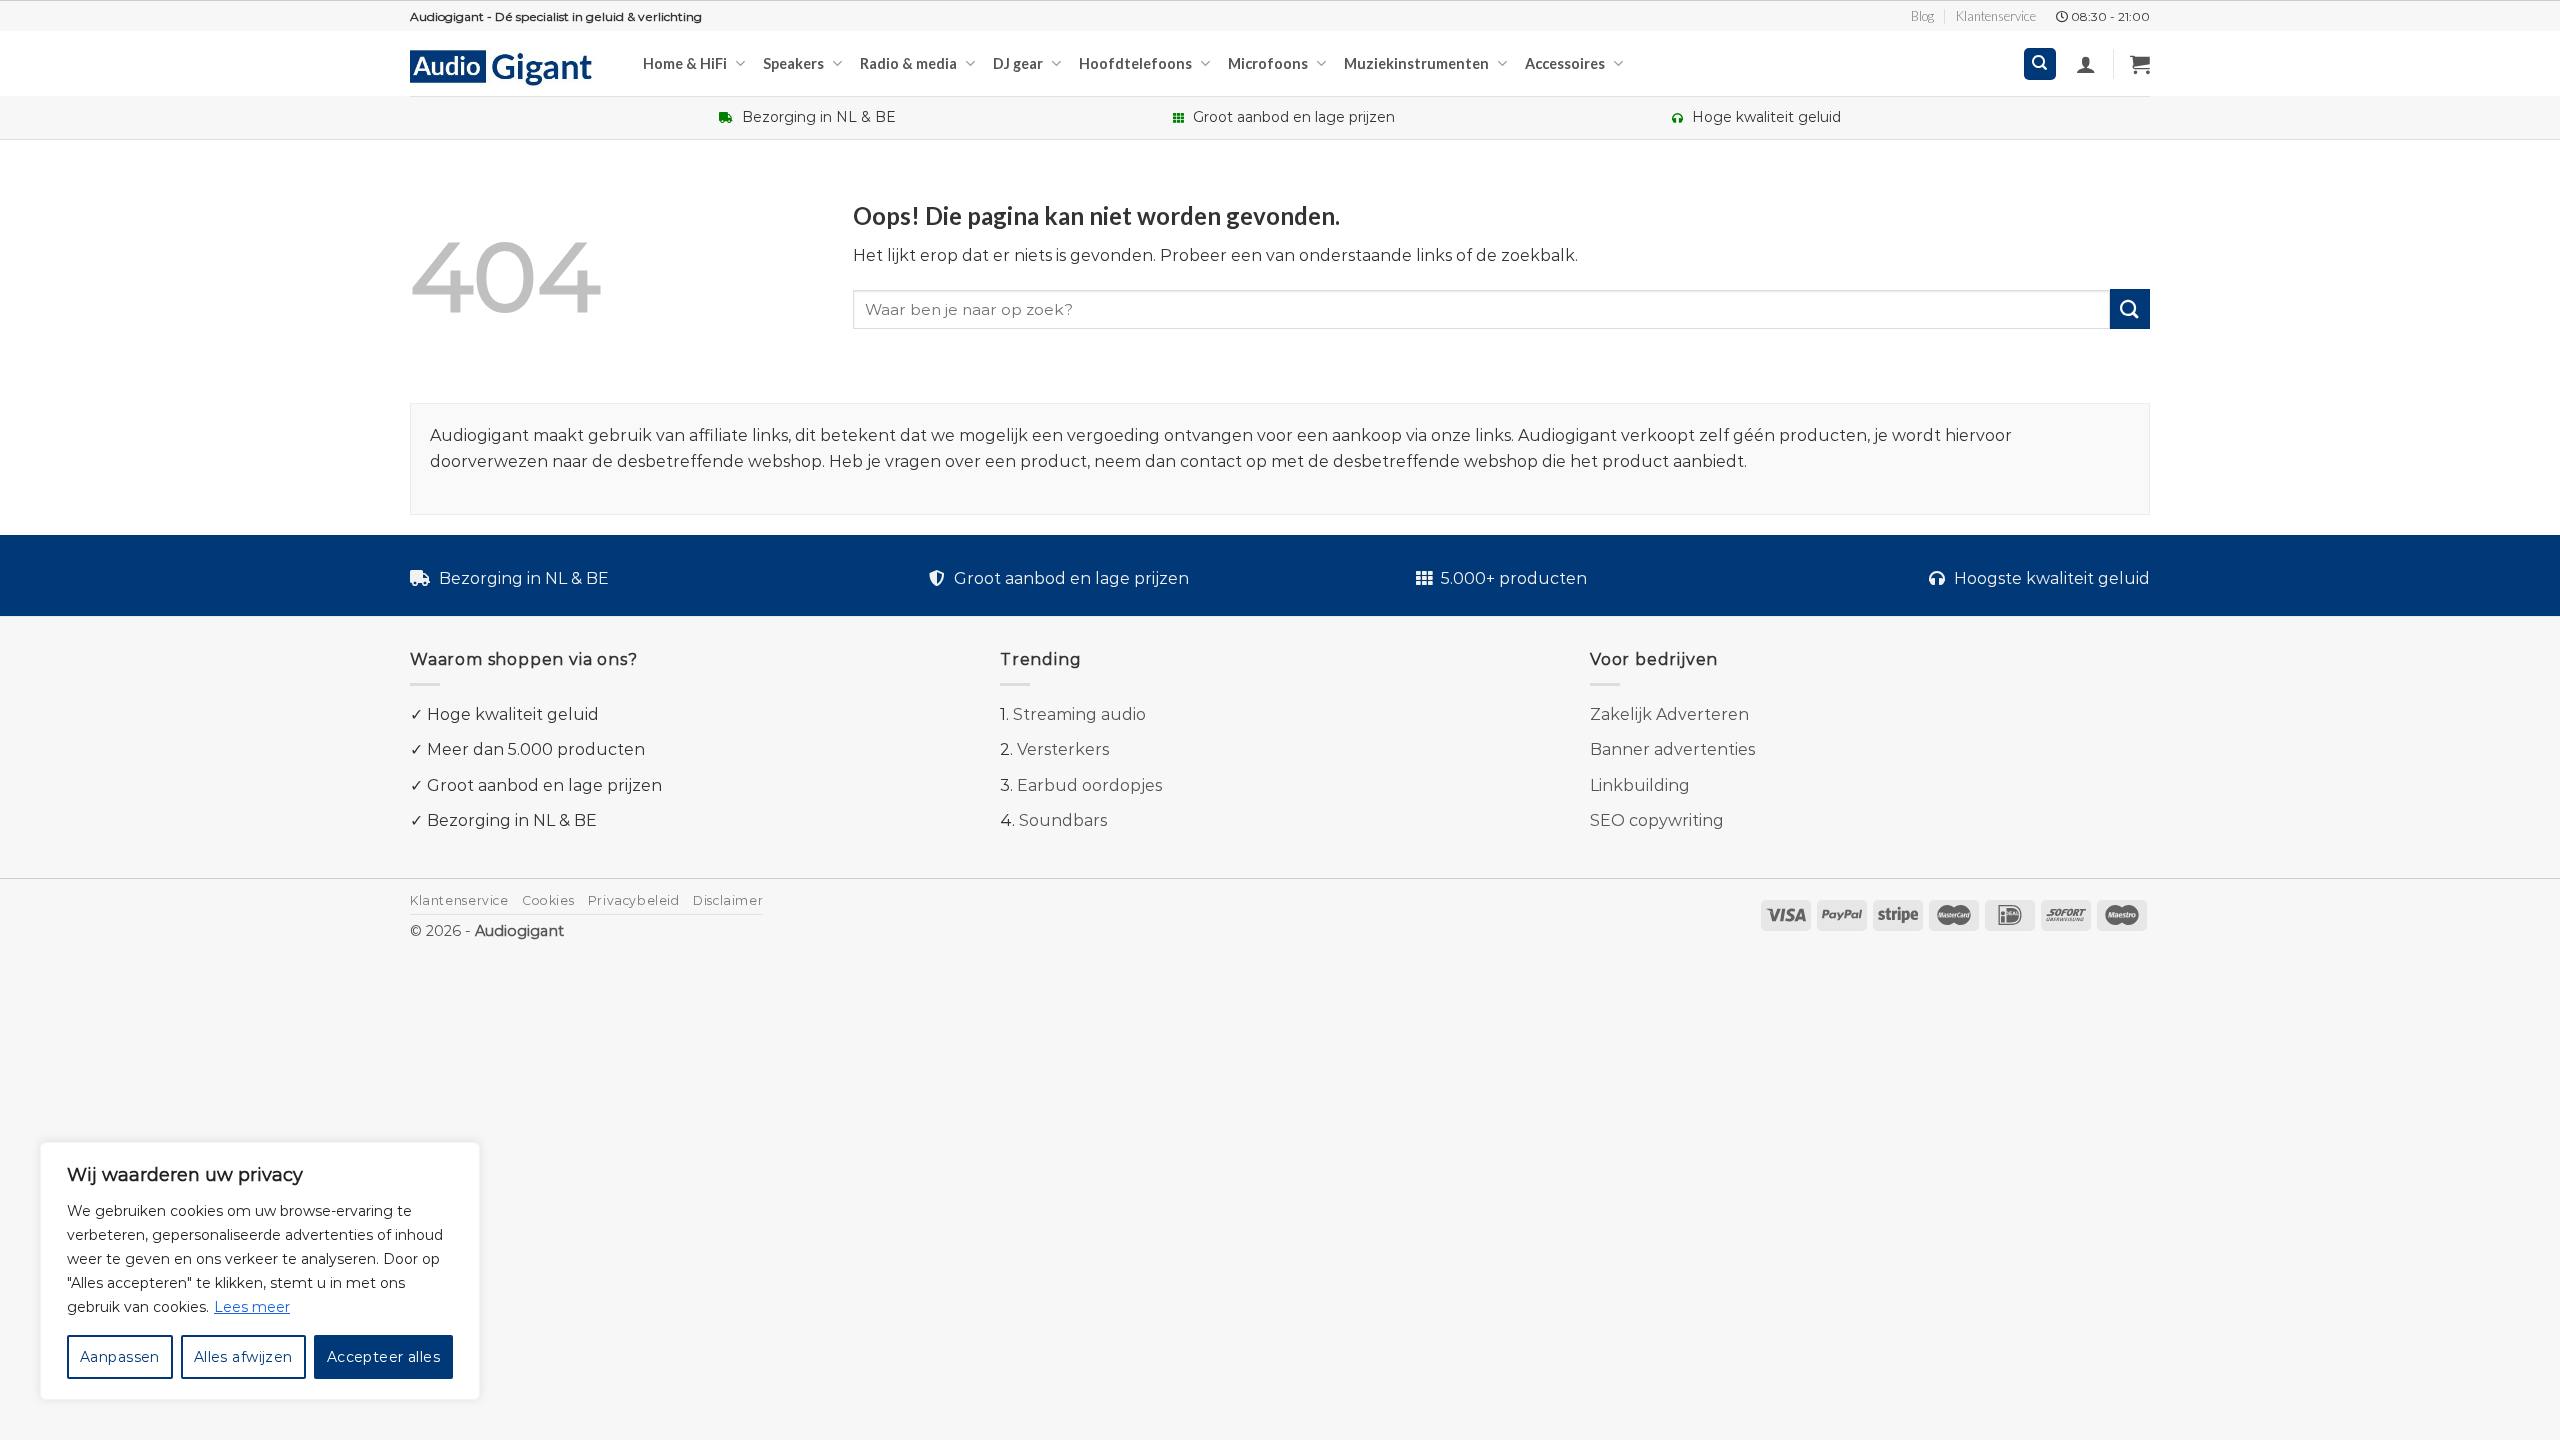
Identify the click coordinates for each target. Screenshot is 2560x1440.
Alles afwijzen (243, 1357)
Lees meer (252, 1307)
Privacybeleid (634, 900)
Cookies (548, 900)
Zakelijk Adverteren (1669, 714)
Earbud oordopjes (1089, 785)
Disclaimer (728, 900)
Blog (1922, 16)
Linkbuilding (1640, 785)
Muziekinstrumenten (1416, 63)
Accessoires (1565, 63)
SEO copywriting (1657, 820)
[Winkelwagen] (2140, 64)
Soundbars (1063, 820)
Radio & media (908, 63)
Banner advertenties (1672, 749)
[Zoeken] (2040, 64)
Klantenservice (1996, 16)
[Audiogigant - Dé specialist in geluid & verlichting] (511, 66)
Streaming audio (1079, 714)
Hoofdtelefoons (1135, 63)
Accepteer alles (383, 1357)
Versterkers (1063, 749)
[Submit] (2130, 308)
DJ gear (1018, 63)
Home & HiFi (685, 63)
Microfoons (1268, 63)
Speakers (793, 63)
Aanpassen (120, 1357)
